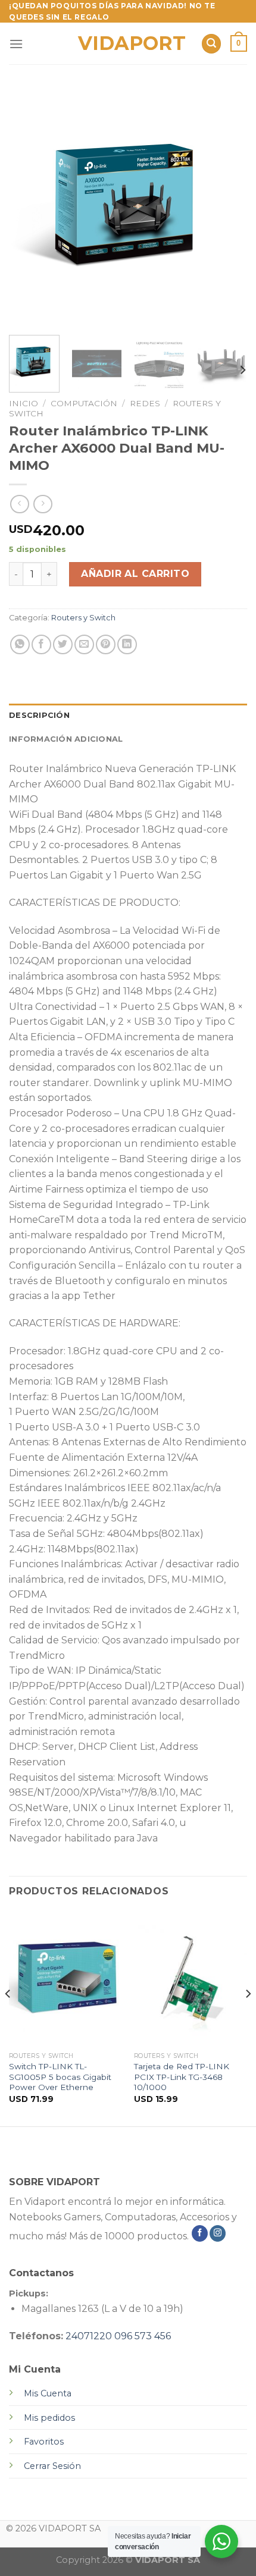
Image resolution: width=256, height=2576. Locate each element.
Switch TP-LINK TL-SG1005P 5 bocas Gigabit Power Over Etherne (60, 2077)
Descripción (39, 715)
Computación (84, 403)
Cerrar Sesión (52, 2466)
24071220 (89, 2336)
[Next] (227, 207)
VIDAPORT (128, 43)
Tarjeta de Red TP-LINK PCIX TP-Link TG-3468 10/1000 (182, 2077)
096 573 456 (143, 2336)
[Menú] (16, 44)
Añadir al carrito (135, 574)
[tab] (128, 716)
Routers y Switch (83, 618)
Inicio (24, 403)
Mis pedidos (49, 2418)
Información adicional (66, 739)
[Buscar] (211, 44)
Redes (145, 403)
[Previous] (29, 207)
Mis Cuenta (48, 2393)
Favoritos (44, 2442)
